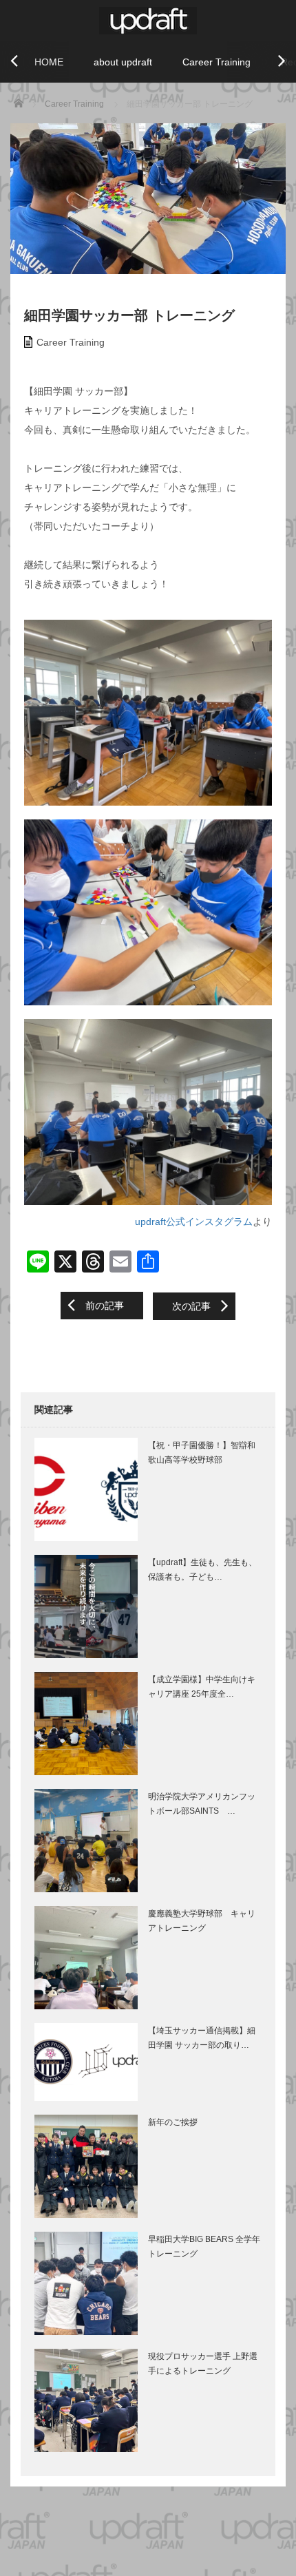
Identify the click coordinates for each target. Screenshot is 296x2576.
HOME (49, 62)
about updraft (123, 62)
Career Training (216, 62)
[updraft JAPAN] (148, 19)
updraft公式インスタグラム (194, 1222)
